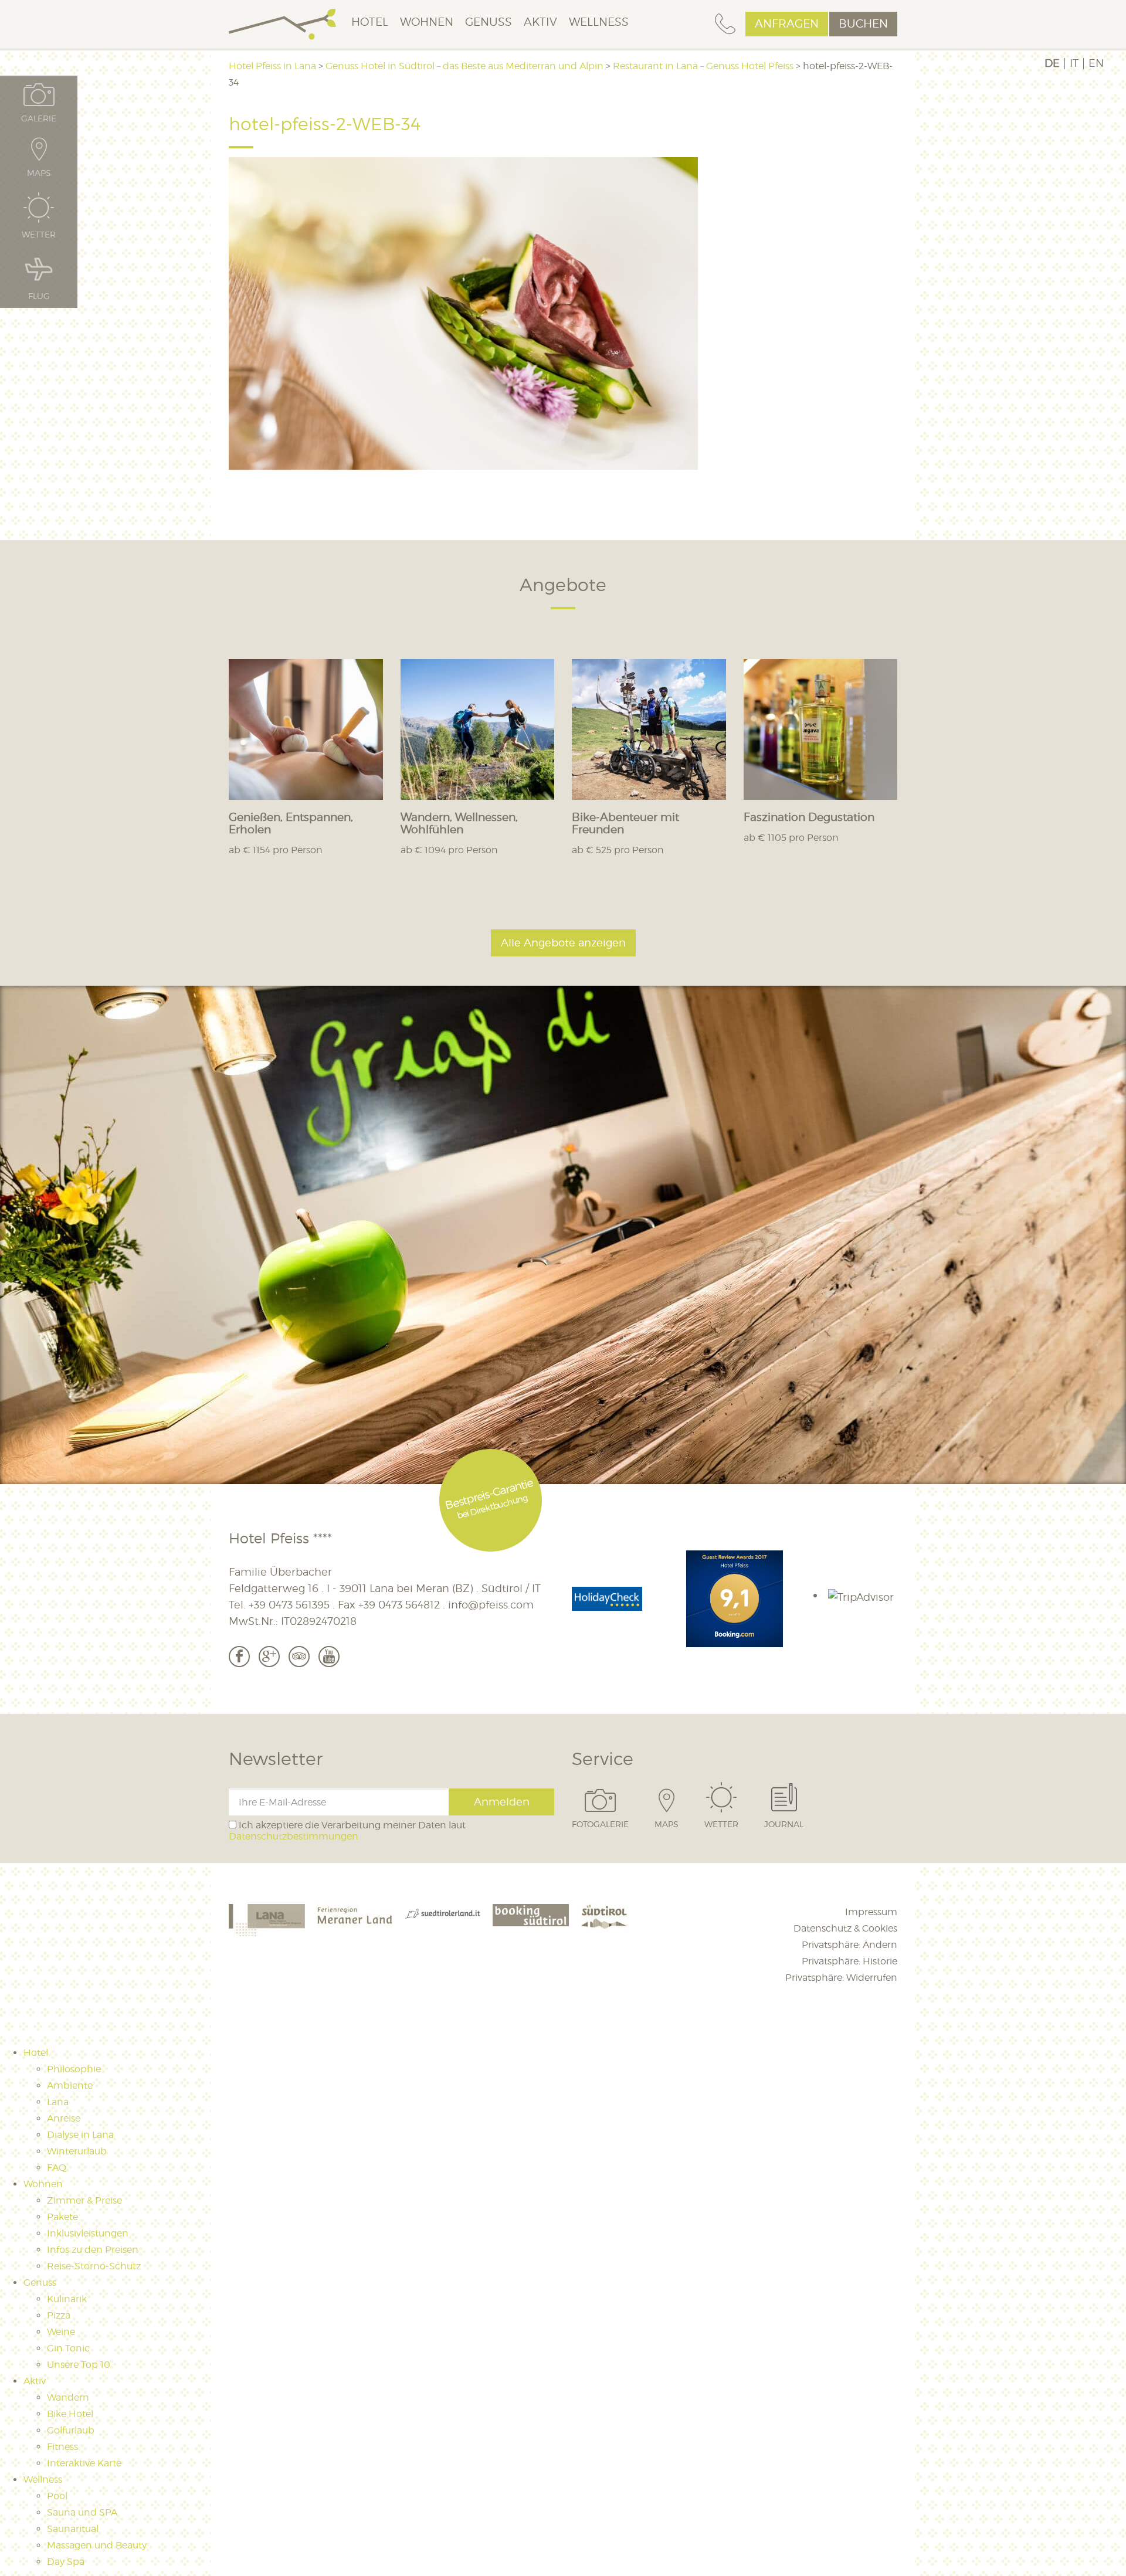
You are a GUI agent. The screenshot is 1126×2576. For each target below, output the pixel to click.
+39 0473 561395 (289, 1605)
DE (1052, 63)
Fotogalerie (600, 1824)
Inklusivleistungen (88, 2233)
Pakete (62, 2217)
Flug (39, 296)
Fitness (62, 2447)
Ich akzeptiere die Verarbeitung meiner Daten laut (347, 1831)
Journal (784, 1824)
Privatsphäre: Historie (849, 1961)
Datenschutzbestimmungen (294, 1836)
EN (1096, 63)
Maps (667, 1824)
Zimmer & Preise (84, 2200)
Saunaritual (73, 2529)
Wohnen (427, 22)
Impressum (871, 1912)
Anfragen (787, 24)
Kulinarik (67, 2299)
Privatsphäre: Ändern (849, 1945)
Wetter (721, 1824)
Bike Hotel (70, 2414)
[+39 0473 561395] (725, 24)
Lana (58, 2102)
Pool (57, 2496)
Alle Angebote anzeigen (563, 943)
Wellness (599, 22)
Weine (61, 2332)
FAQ (57, 2168)
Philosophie (74, 2069)
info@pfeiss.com (491, 1605)
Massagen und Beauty (97, 2545)
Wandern (68, 2397)
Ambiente (70, 2085)
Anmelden (502, 1802)
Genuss (489, 22)
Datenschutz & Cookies (845, 1928)
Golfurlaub (71, 2430)
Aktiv (540, 22)
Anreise (64, 2118)
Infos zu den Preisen (93, 2250)
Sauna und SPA (82, 2512)
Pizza (59, 2315)
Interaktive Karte (84, 2463)
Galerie (39, 118)
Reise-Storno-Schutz (94, 2266)
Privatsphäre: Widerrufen (841, 1978)
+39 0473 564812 (399, 1605)
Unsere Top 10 (79, 2365)
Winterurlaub (77, 2151)
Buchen (863, 24)
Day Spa (66, 2562)
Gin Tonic (68, 2348)
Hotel (370, 22)
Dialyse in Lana (80, 2135)
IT (1074, 63)
